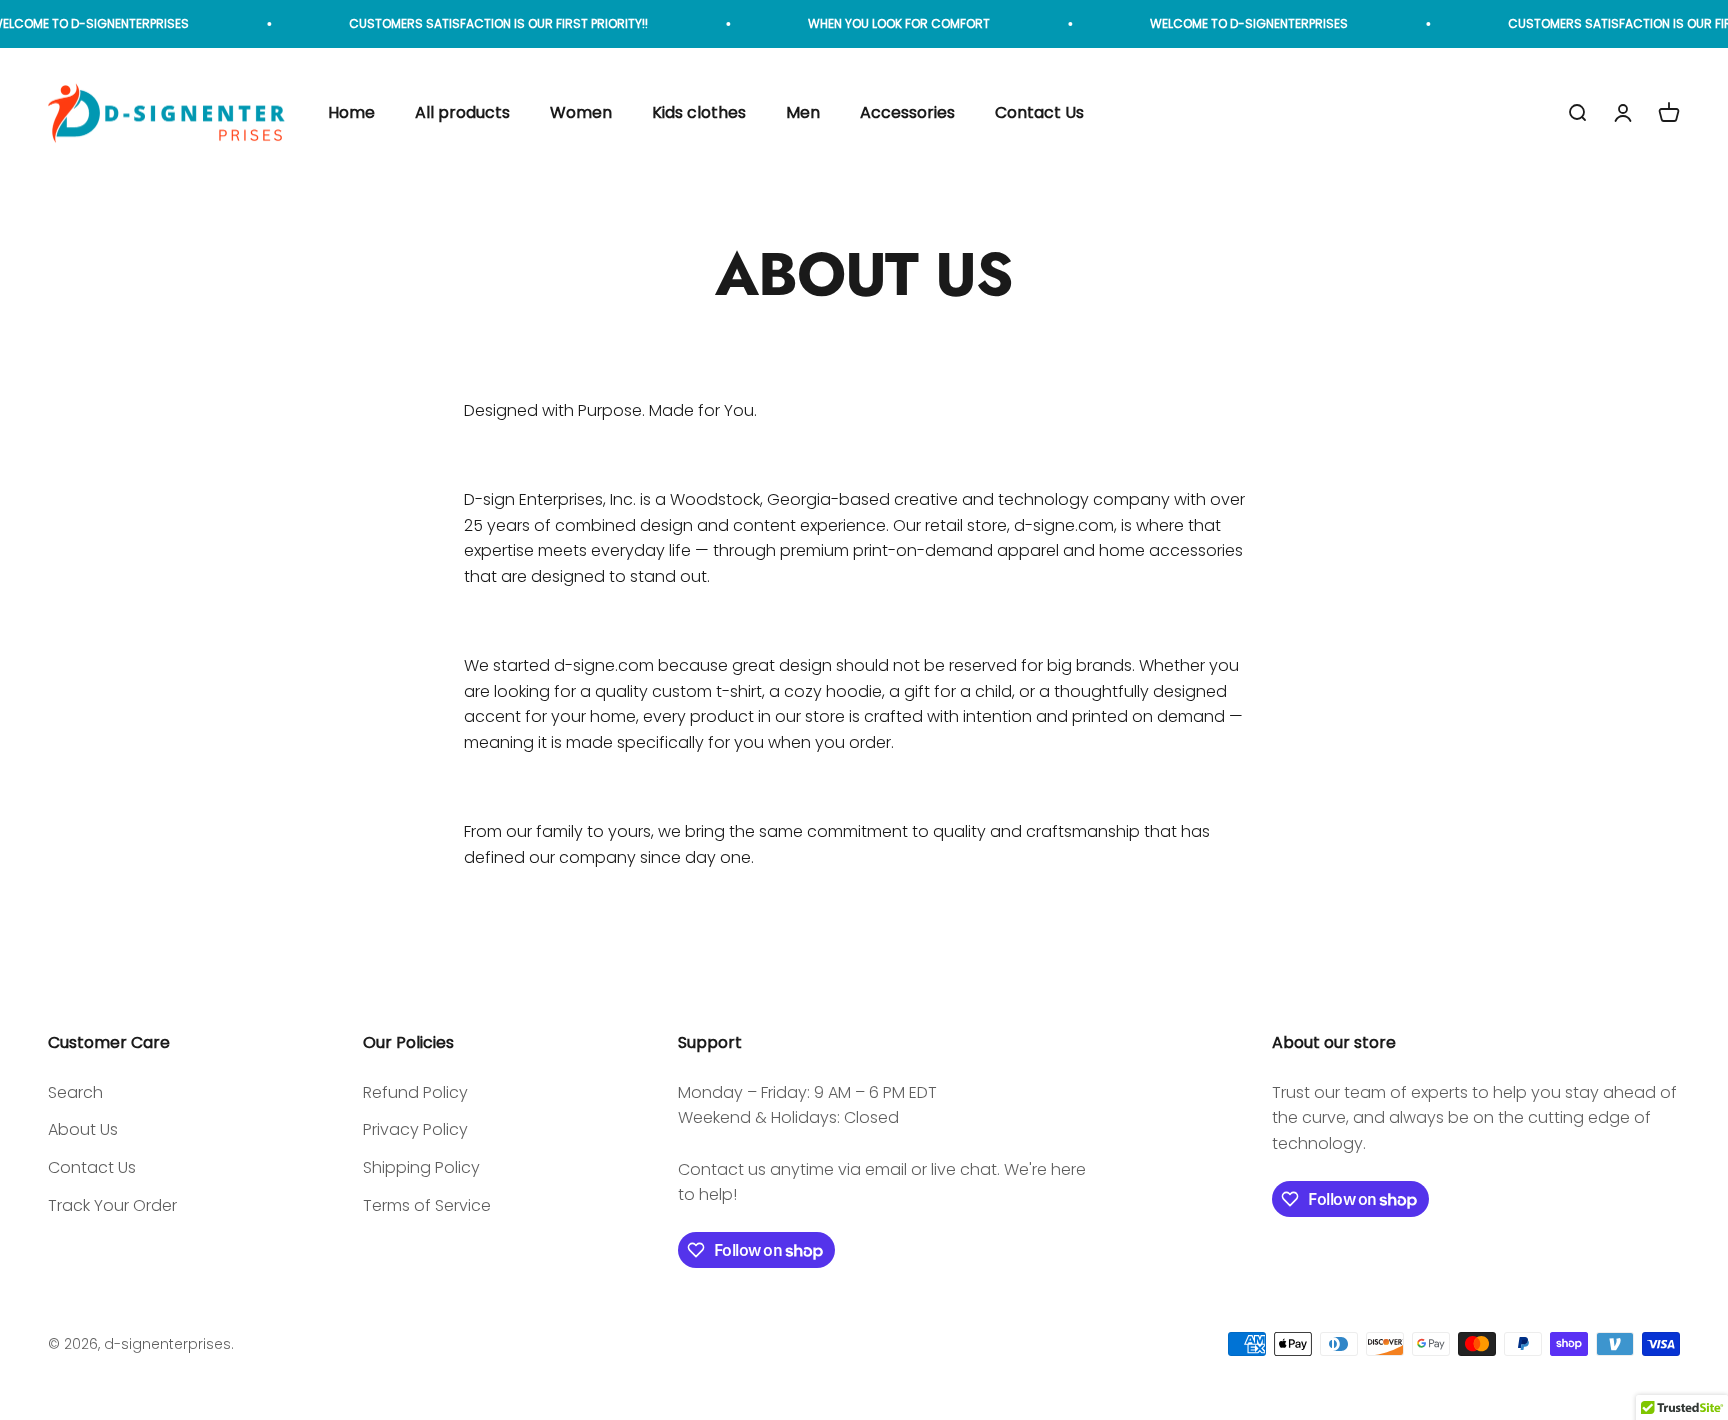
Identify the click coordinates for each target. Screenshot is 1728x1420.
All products (462, 113)
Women (581, 113)
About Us (83, 1129)
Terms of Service (427, 1205)
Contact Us (1039, 113)
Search (75, 1092)
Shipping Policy (421, 1167)
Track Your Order (112, 1205)
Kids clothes (699, 113)
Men (803, 113)
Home (351, 113)
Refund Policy (415, 1092)
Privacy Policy (415, 1129)
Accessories (907, 113)
